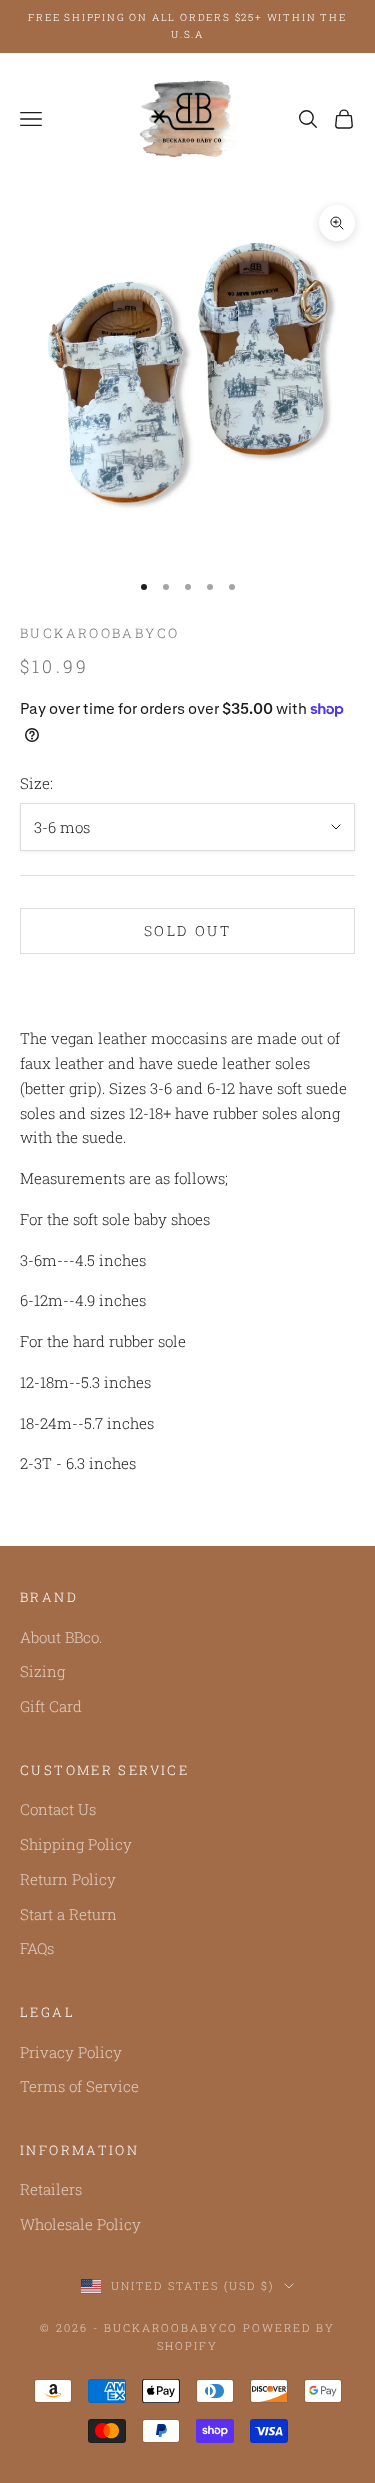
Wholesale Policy (80, 2224)
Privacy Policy (71, 2052)
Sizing (42, 1671)
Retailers (51, 2189)
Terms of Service (79, 2086)
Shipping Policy (76, 1844)
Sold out (187, 930)
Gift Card (51, 1706)
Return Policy (68, 1879)
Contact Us (58, 1809)
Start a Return (68, 1914)
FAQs (37, 1948)
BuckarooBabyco (99, 633)
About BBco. (61, 1637)
